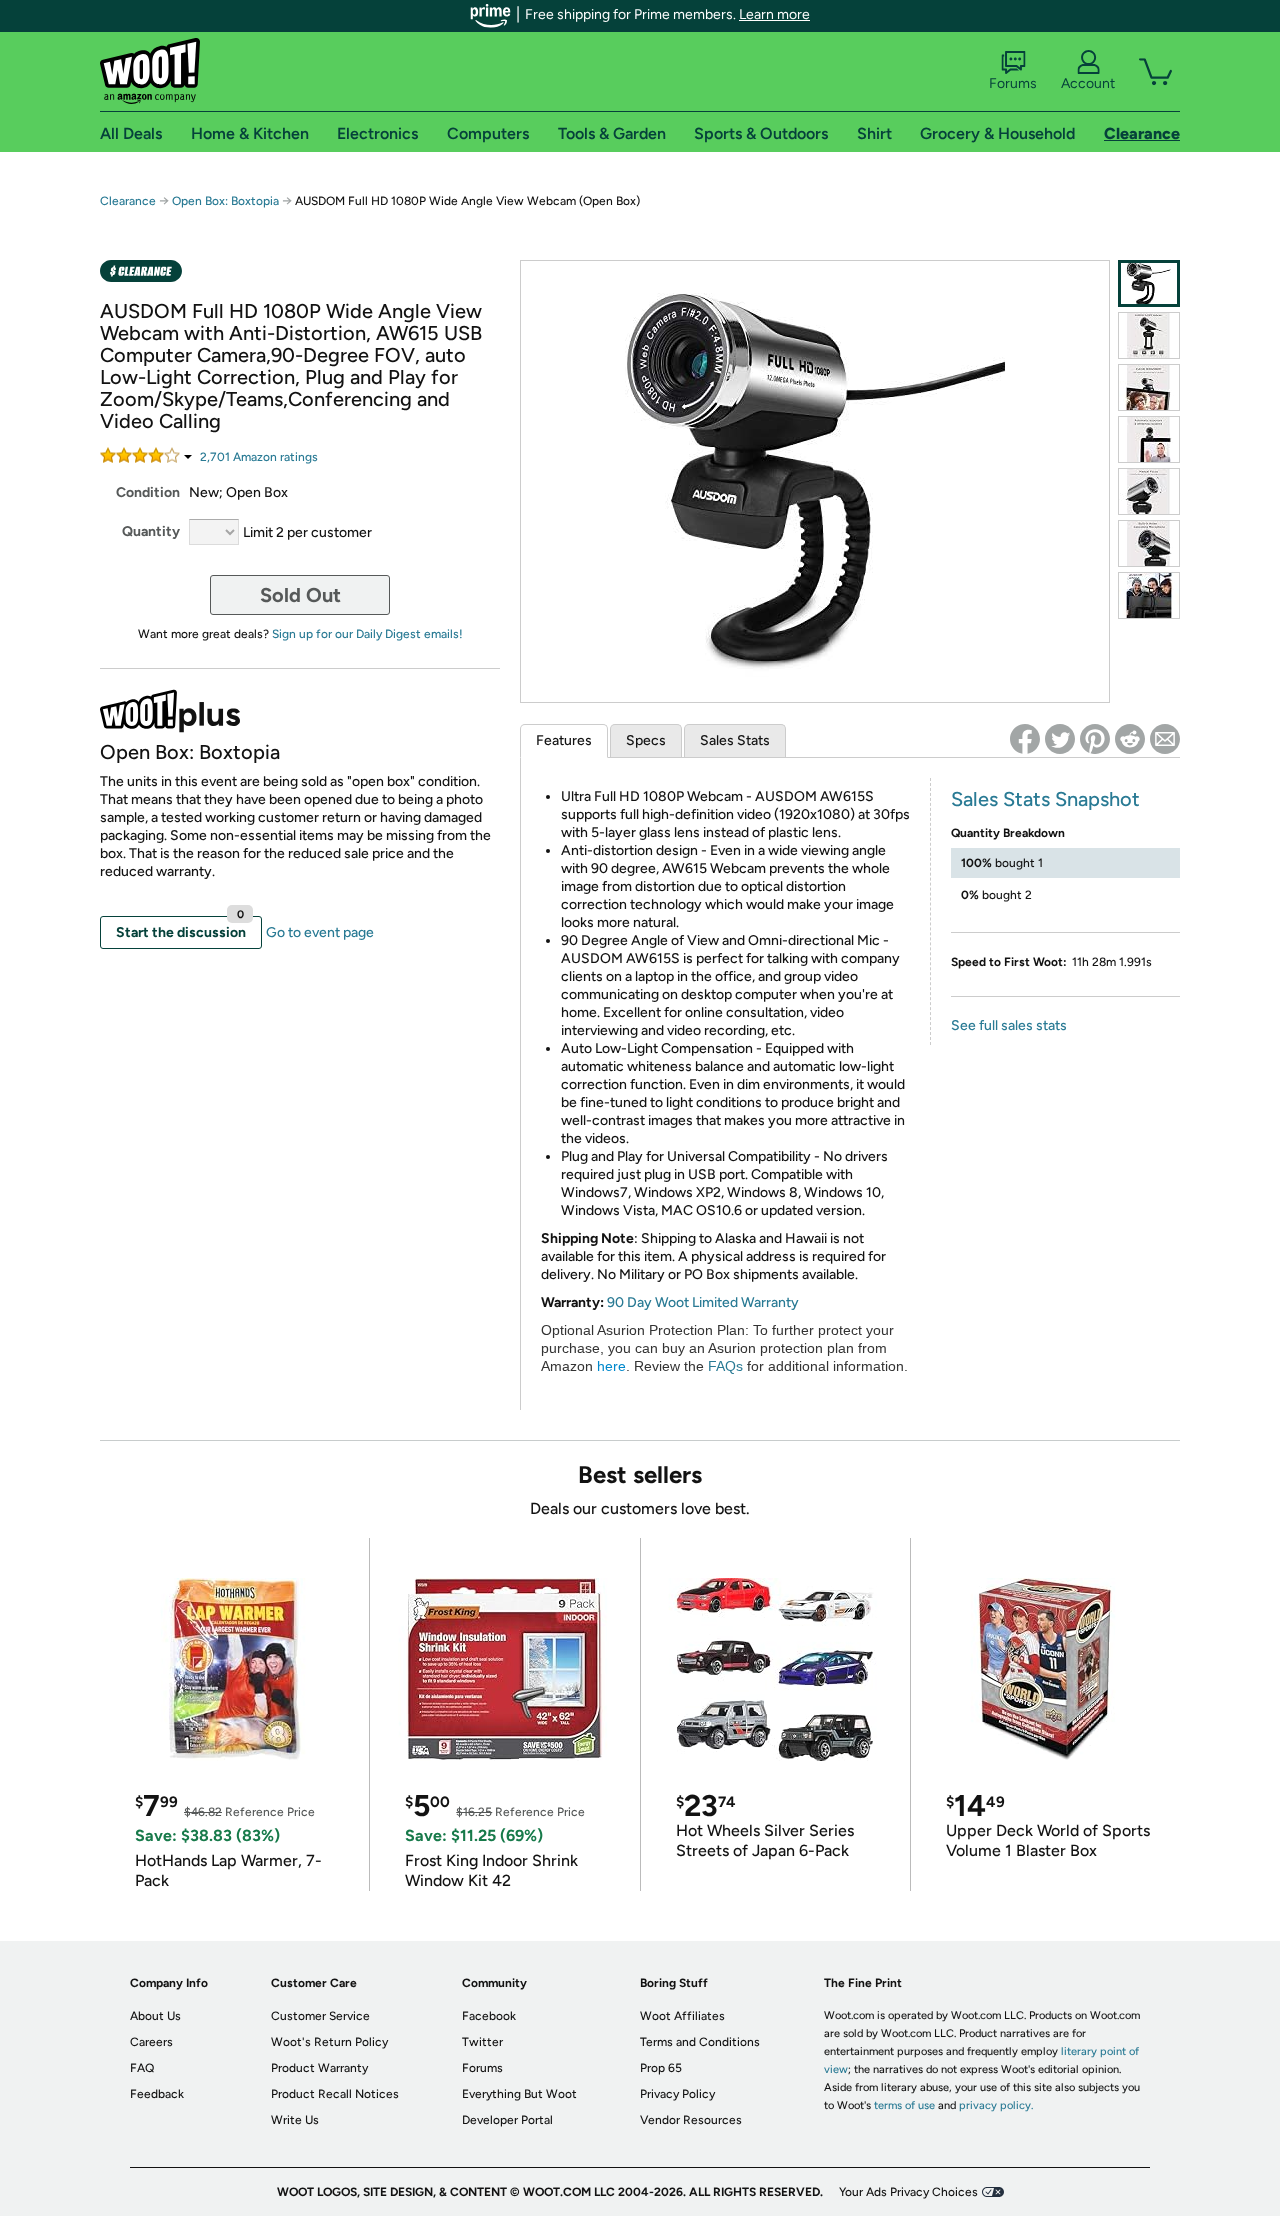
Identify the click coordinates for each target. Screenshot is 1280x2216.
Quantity (151, 531)
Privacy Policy (677, 2094)
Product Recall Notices (335, 2094)
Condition (148, 492)
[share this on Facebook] (1025, 739)
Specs (646, 740)
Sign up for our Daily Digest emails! (367, 634)
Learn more (774, 14)
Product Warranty (319, 2068)
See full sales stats (1009, 1025)
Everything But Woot (519, 2094)
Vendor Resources (691, 2120)
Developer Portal (507, 2120)
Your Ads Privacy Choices (908, 2192)
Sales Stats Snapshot (1045, 799)
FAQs (725, 1366)
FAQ (142, 2068)
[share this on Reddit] (1130, 739)
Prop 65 (661, 2068)
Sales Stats (735, 740)
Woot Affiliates (682, 2016)
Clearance (128, 201)
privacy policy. (996, 2105)
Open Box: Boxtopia (225, 201)
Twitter (482, 2042)
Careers (151, 2042)
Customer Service (320, 2016)
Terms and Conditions (700, 2042)
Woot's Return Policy (329, 2042)
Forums (1013, 83)
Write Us (295, 2120)
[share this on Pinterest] (1095, 739)
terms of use (904, 2105)
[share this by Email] (1165, 739)
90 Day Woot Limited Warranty (703, 1302)
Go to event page (320, 932)
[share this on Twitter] (1060, 739)
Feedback (157, 2094)
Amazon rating (259, 457)
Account (1088, 83)
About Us (155, 2016)
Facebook (489, 2016)
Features (564, 740)
